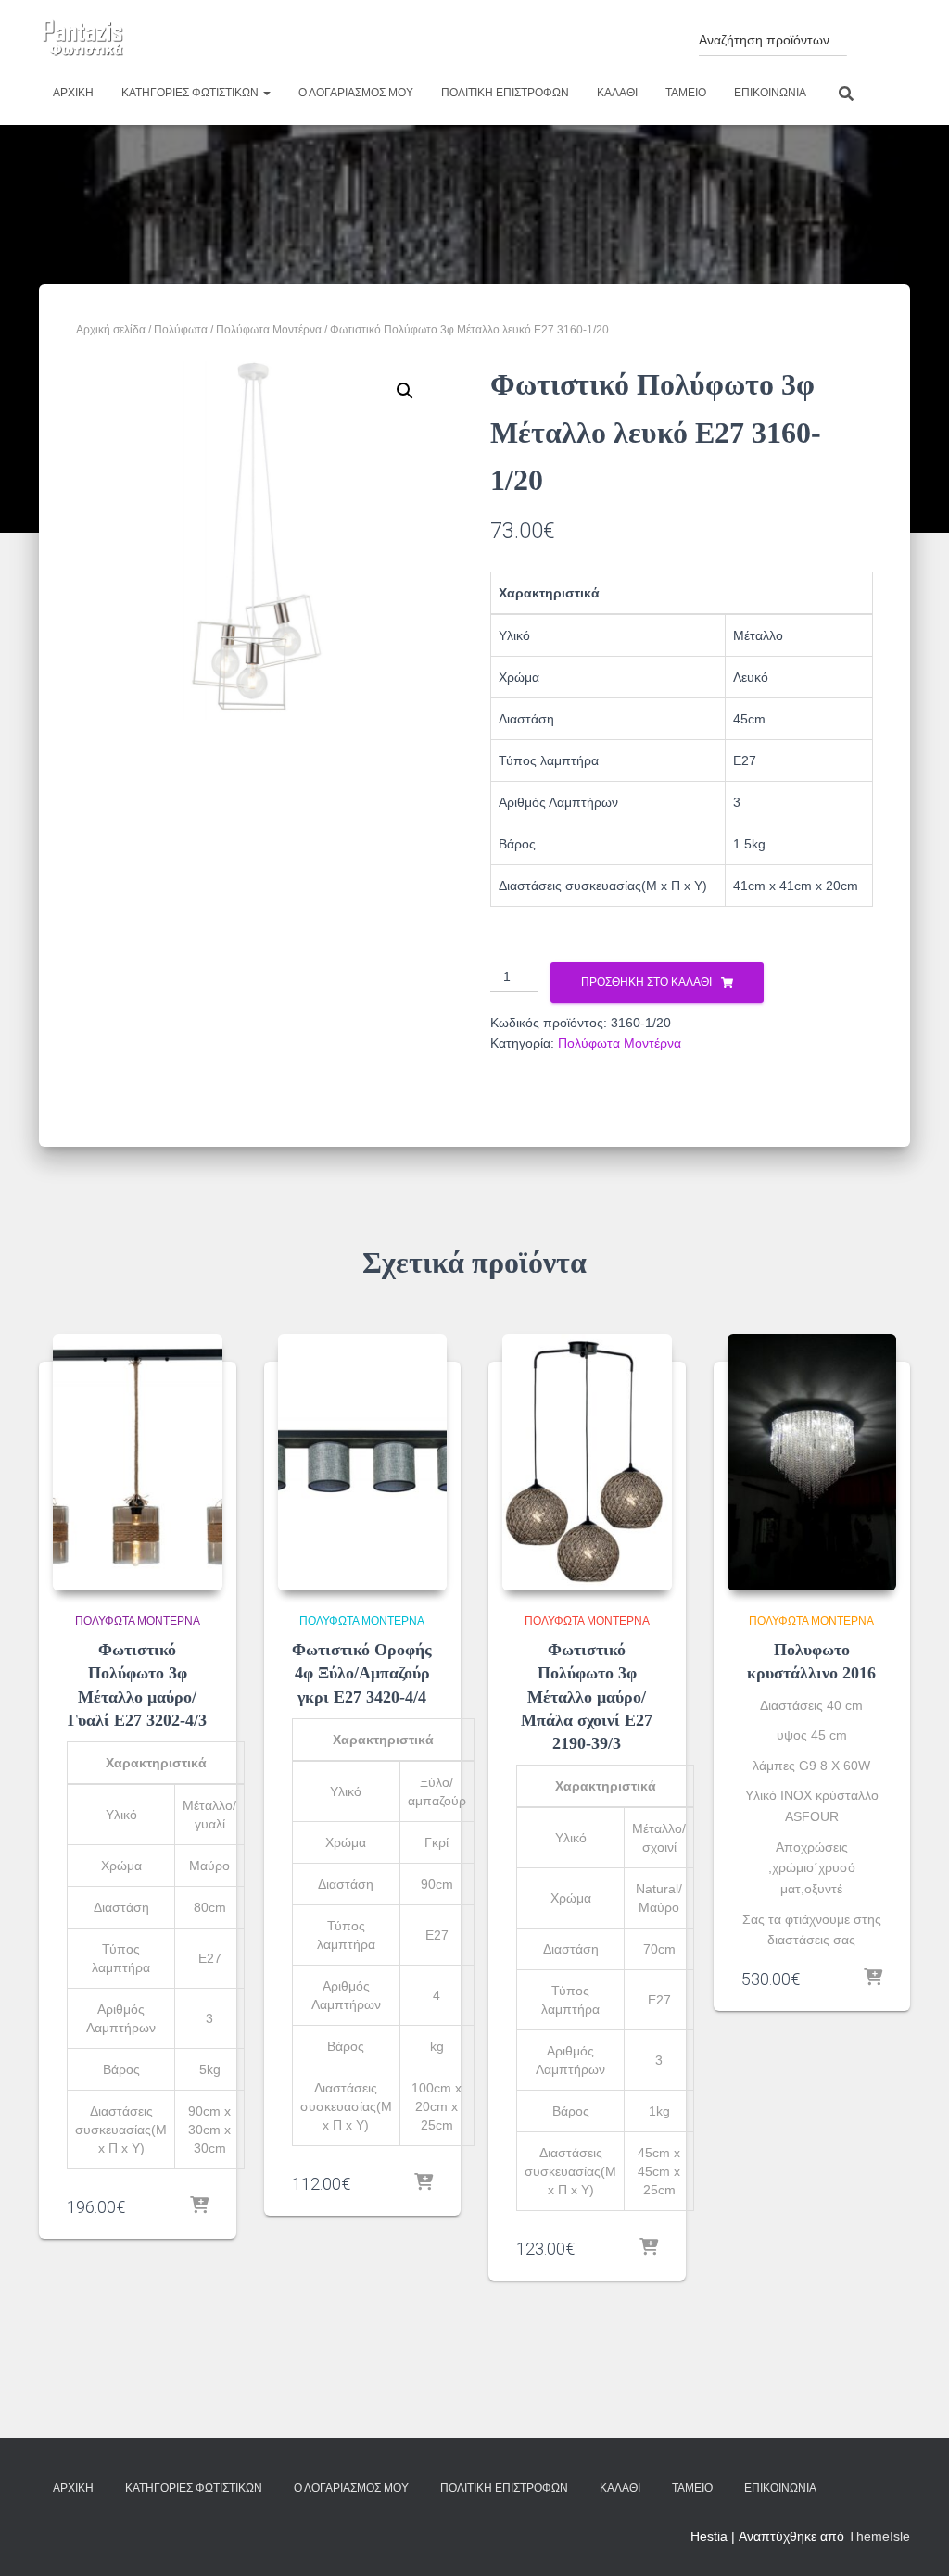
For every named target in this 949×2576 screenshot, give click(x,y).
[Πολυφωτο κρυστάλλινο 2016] (812, 1463)
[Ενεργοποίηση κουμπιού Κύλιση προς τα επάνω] (912, 2539)
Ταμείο (686, 93)
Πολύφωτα (181, 330)
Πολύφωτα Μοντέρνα (269, 330)
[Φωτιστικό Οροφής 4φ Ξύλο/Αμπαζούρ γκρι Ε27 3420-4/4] (363, 1463)
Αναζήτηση (874, 35)
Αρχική (73, 93)
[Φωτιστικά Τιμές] (83, 39)
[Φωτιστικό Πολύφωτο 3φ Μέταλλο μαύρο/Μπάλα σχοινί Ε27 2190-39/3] (587, 1463)
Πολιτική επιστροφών (505, 93)
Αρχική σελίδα (111, 330)
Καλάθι (617, 93)
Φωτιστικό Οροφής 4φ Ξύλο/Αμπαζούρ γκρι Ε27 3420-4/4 (362, 1673)
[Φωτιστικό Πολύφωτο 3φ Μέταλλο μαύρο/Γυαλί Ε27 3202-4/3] (138, 1463)
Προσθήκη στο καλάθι (646, 982)
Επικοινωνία (770, 93)
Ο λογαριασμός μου (356, 93)
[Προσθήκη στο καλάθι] (199, 2206)
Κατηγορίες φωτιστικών (191, 93)
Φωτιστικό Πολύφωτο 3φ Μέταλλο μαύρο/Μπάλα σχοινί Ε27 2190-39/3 (587, 1696)
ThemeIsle (879, 2536)
